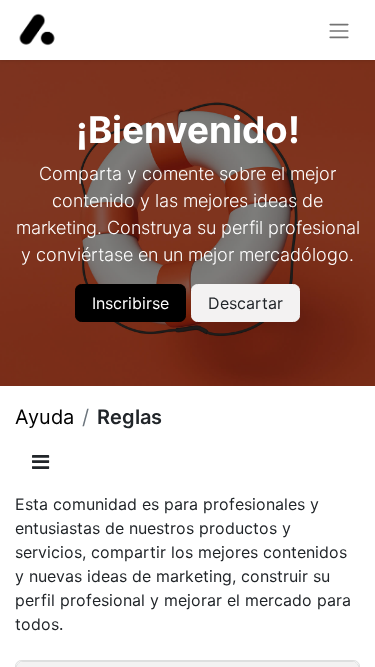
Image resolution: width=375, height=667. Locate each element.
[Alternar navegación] (339, 30)
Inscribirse (130, 303)
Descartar (245, 303)
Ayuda (44, 417)
